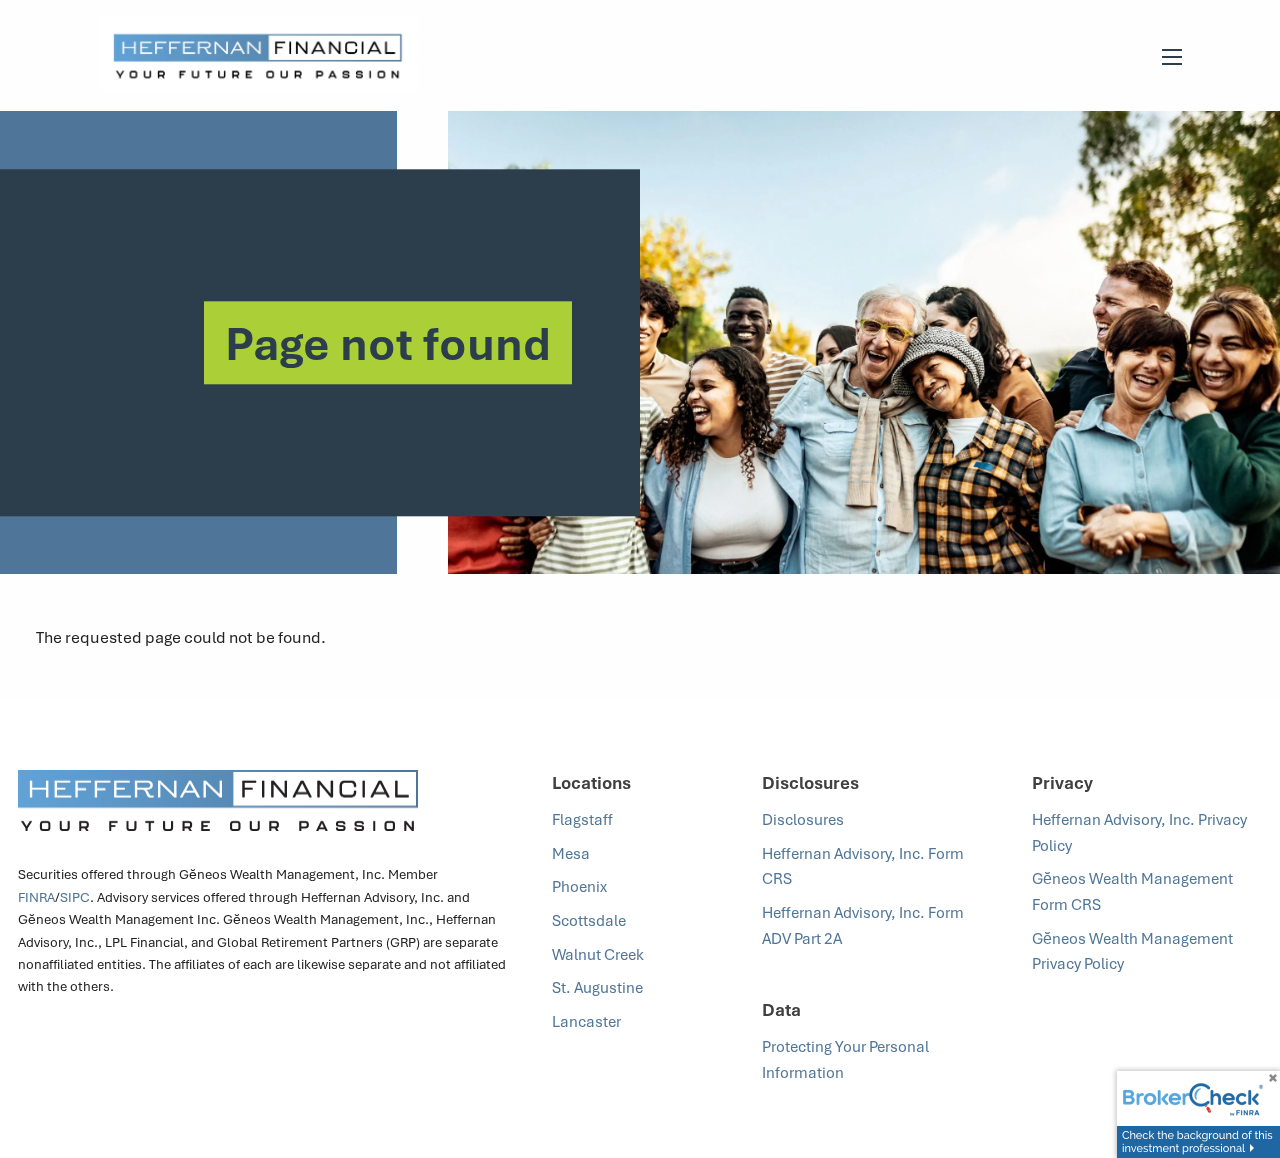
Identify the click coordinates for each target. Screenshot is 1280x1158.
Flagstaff (582, 819)
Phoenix (579, 886)
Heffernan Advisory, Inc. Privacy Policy (1139, 832)
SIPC (75, 897)
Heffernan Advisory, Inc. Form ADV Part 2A (863, 925)
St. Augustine (597, 987)
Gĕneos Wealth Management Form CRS (1132, 891)
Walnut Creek (598, 954)
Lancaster (586, 1021)
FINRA (36, 897)
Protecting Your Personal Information (845, 1059)
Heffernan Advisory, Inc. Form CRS (863, 866)
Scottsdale (589, 920)
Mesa (571, 853)
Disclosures (803, 819)
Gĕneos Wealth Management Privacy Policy (1132, 951)
